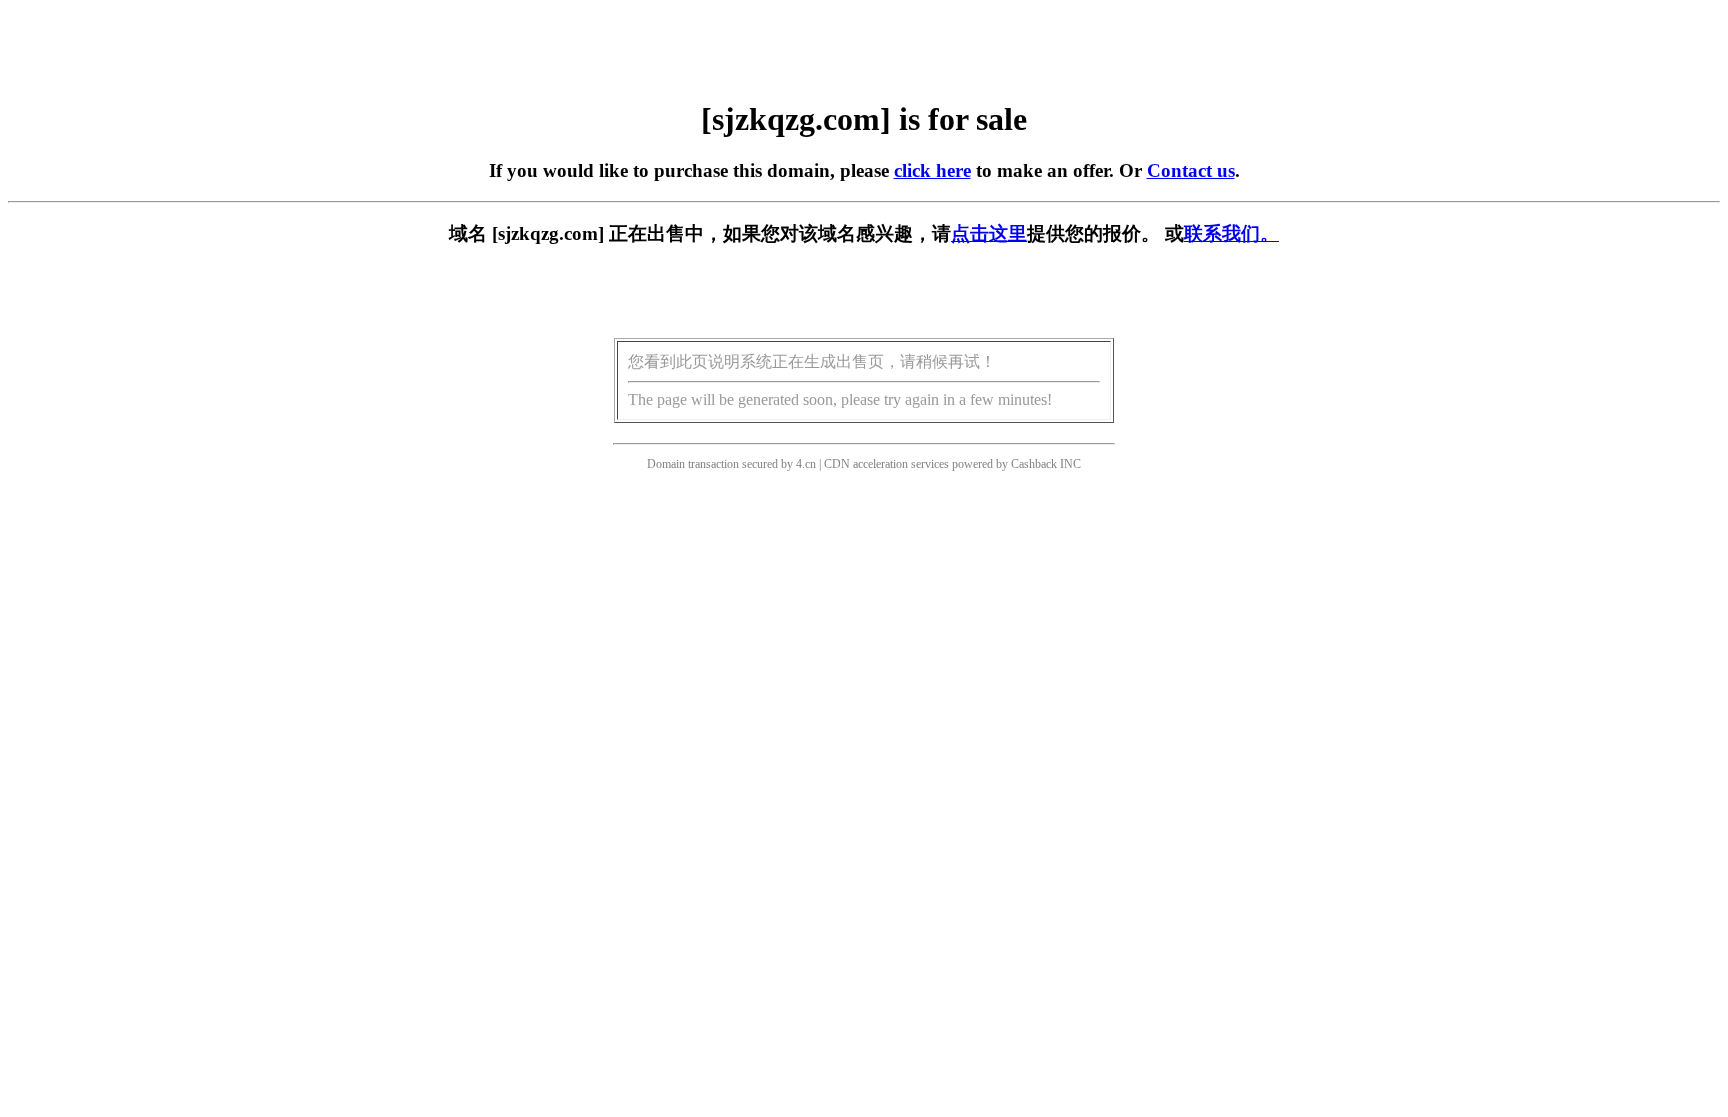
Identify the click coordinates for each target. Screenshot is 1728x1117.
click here (932, 170)
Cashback (1034, 464)
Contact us (1191, 170)
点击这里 (989, 233)
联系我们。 (1231, 233)
